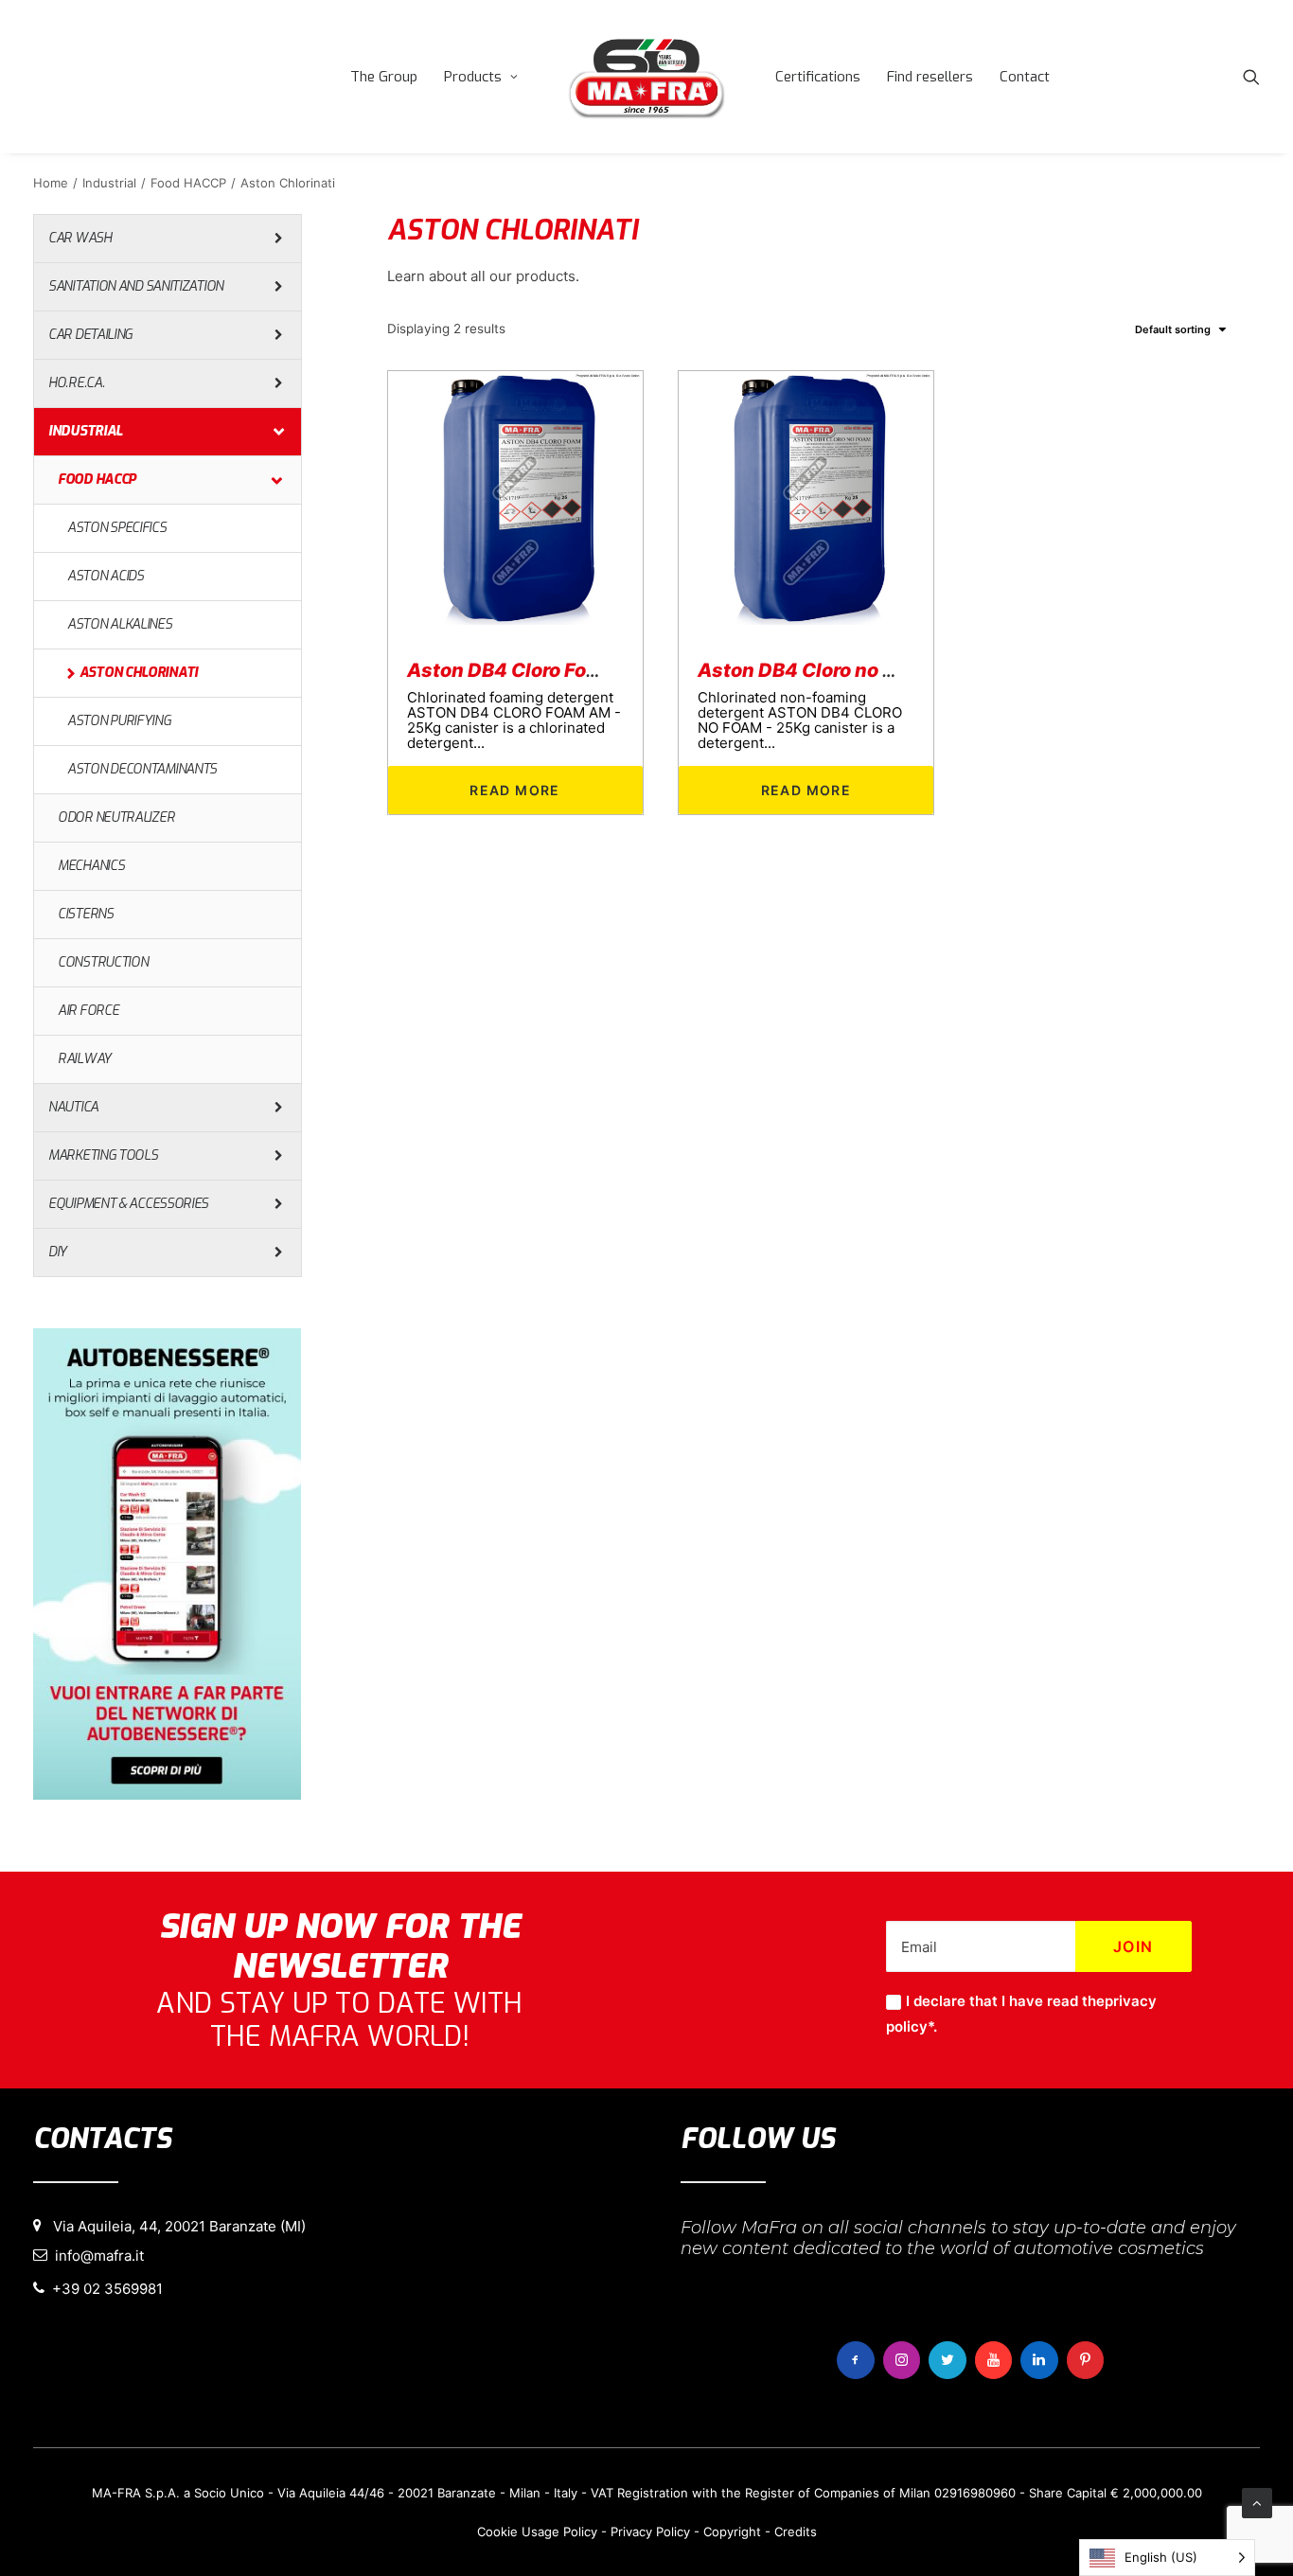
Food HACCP (188, 183)
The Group (384, 77)
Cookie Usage (518, 2532)
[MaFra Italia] (646, 77)
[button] (1251, 77)
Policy (580, 2532)
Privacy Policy (650, 2532)
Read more (515, 790)
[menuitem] (384, 77)
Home (51, 183)
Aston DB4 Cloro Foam (511, 670)
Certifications (818, 77)
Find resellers (930, 77)
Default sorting (1173, 329)
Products (473, 77)
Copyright (732, 2532)
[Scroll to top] (1257, 2502)
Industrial (109, 183)
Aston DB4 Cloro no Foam (815, 670)
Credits (796, 2532)
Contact (1025, 77)
